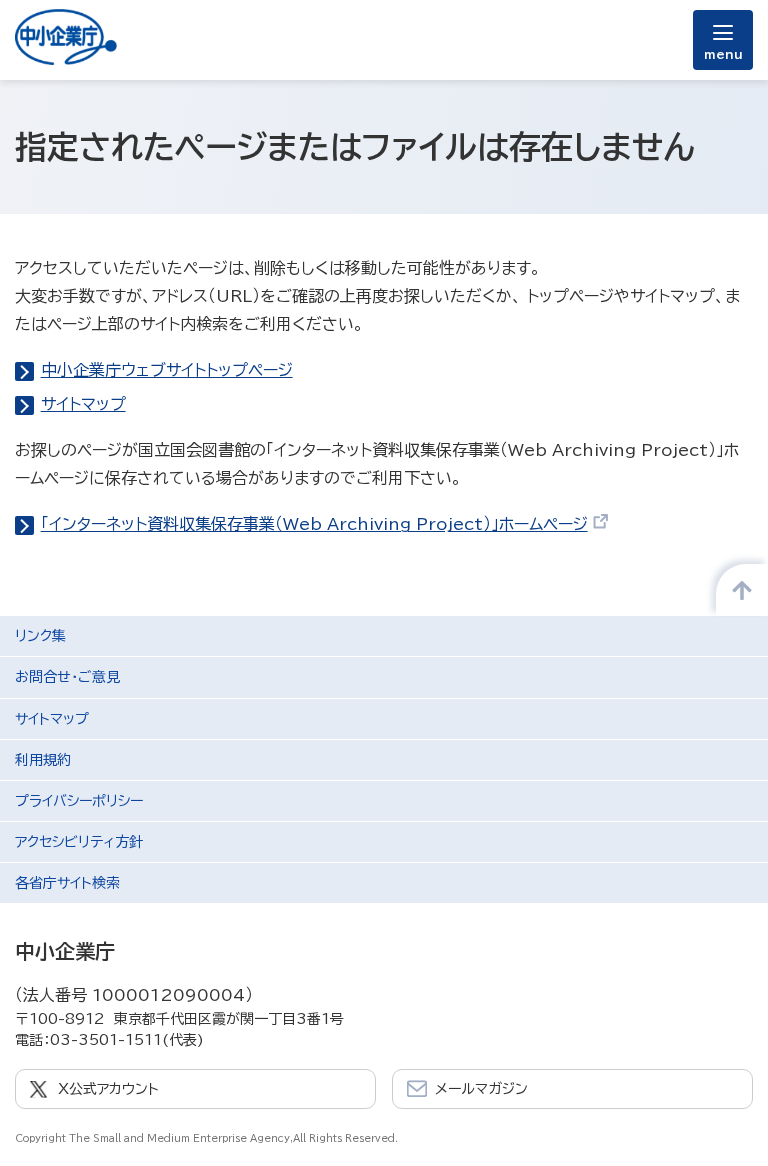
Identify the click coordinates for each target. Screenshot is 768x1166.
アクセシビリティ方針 (79, 842)
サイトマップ (83, 404)
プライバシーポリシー (79, 801)
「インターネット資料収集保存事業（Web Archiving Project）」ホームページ (314, 524)
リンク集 (40, 636)
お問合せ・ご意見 (67, 677)
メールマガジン (481, 1089)
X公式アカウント (108, 1089)
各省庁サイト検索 (67, 883)
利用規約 (43, 760)
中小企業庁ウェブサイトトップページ (167, 370)
